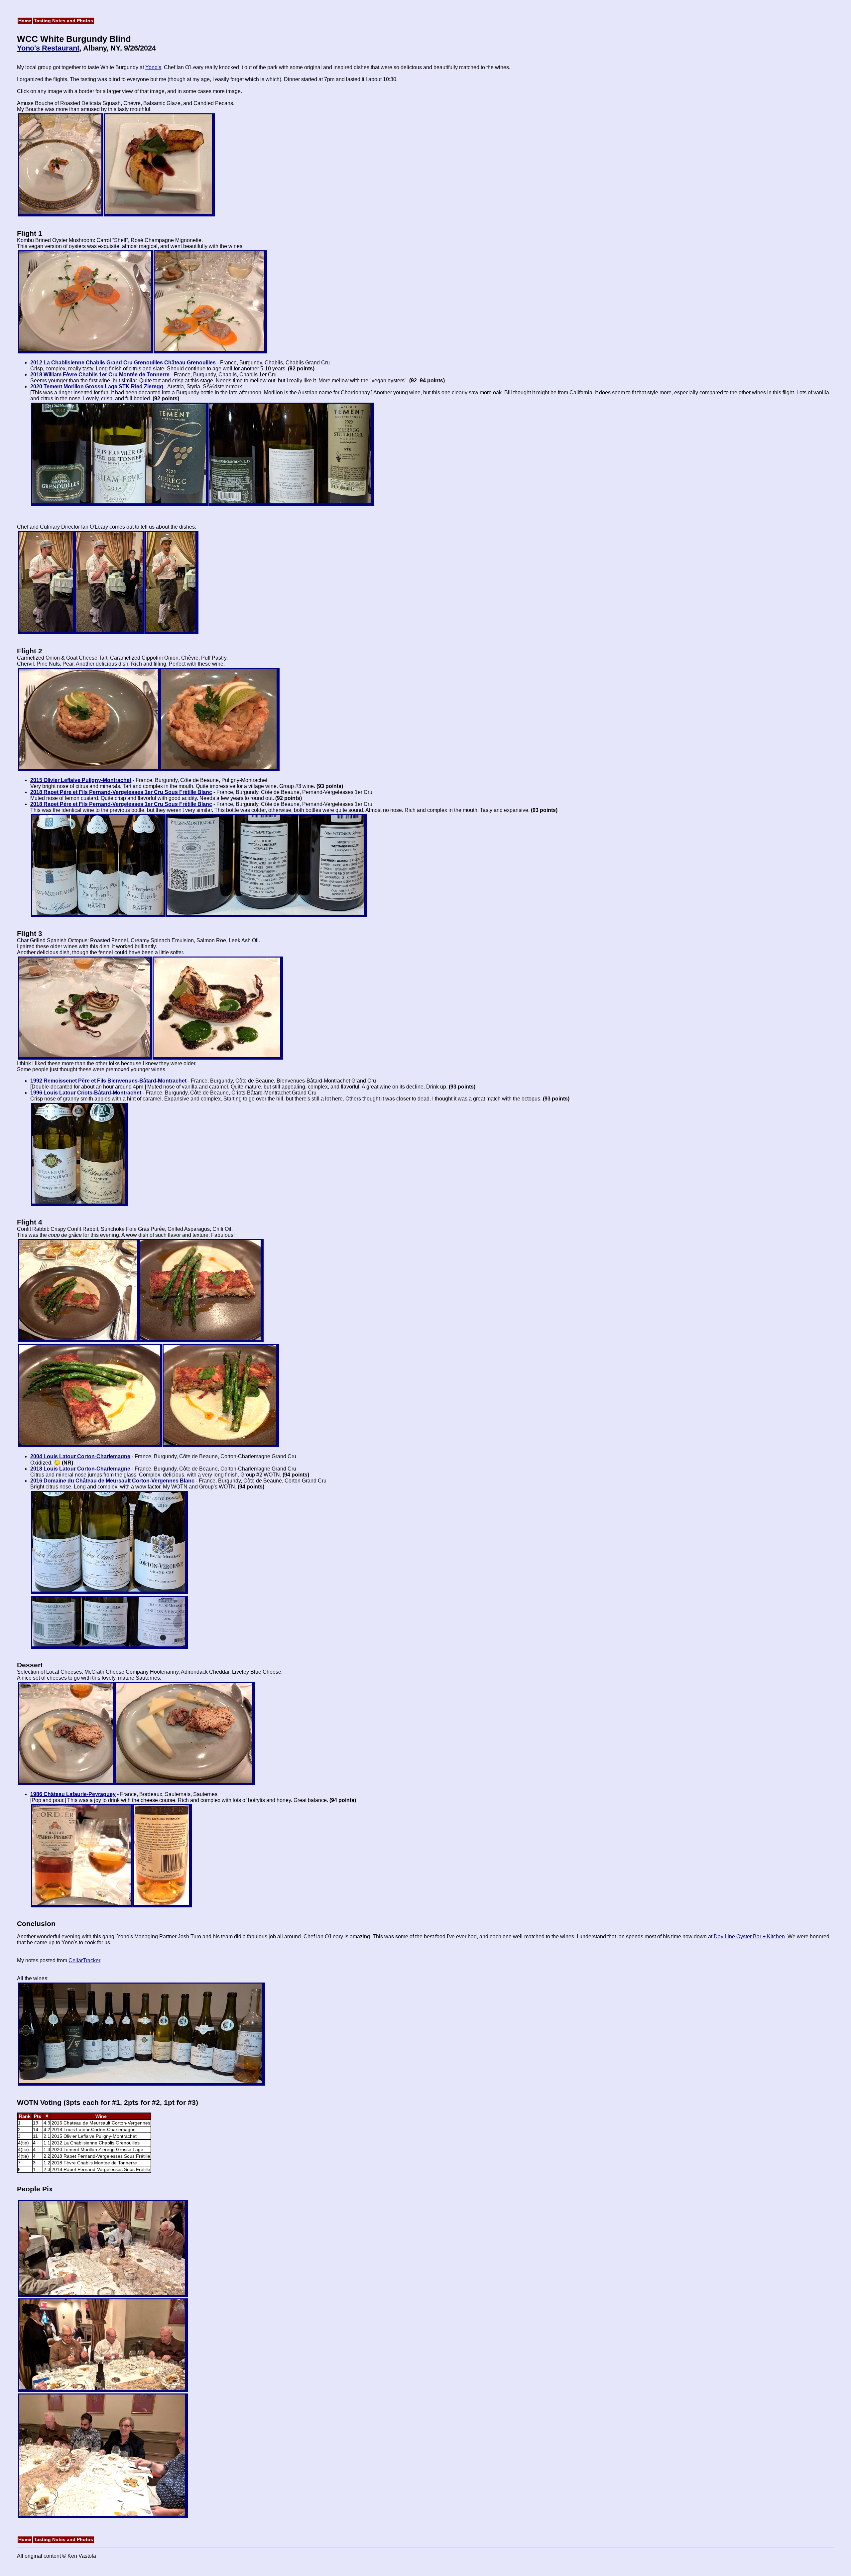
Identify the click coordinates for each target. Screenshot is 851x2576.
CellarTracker (84, 1960)
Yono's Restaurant (48, 48)
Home (25, 21)
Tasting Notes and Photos (63, 21)
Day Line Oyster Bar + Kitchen (749, 1936)
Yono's (153, 67)
